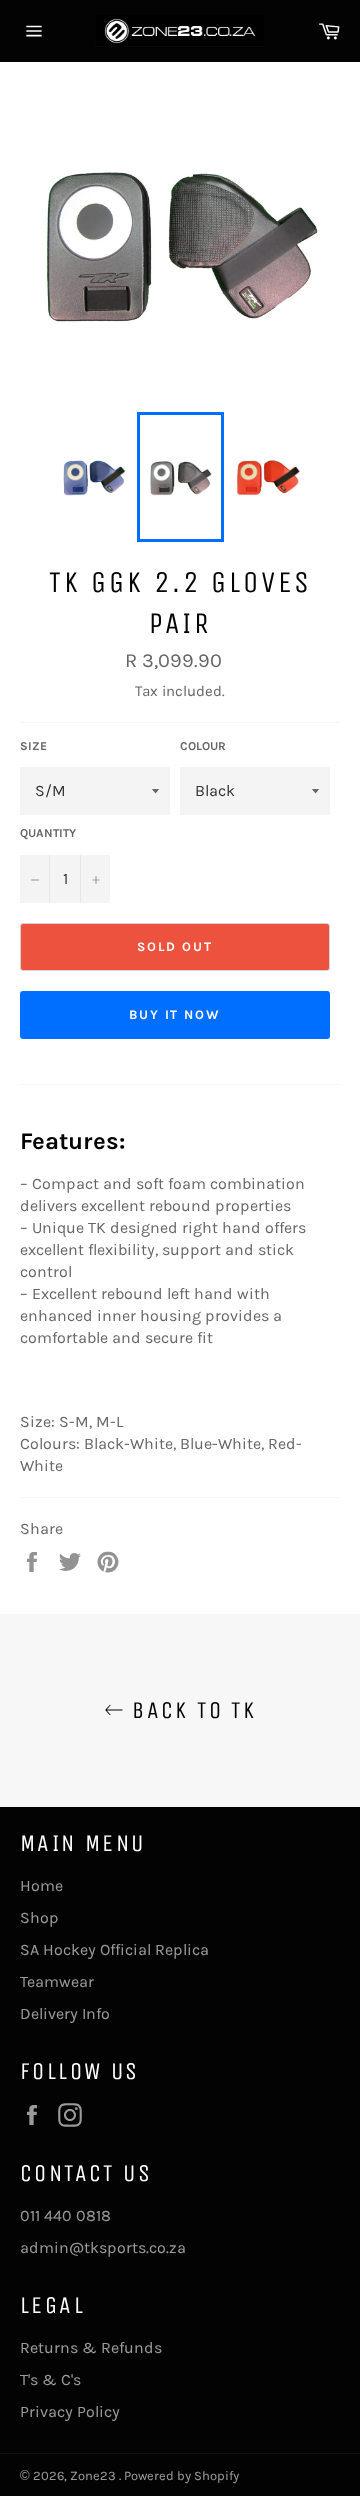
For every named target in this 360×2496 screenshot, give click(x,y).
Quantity (48, 833)
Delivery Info (65, 2013)
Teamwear (57, 1981)
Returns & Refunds (91, 2347)
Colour (203, 746)
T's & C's (50, 2379)
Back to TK (190, 1710)
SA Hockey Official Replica (114, 1949)
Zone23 (94, 2475)
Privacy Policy (70, 2411)
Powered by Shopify (181, 2475)
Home (41, 1885)
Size (33, 746)
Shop (39, 1917)
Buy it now (175, 1014)
